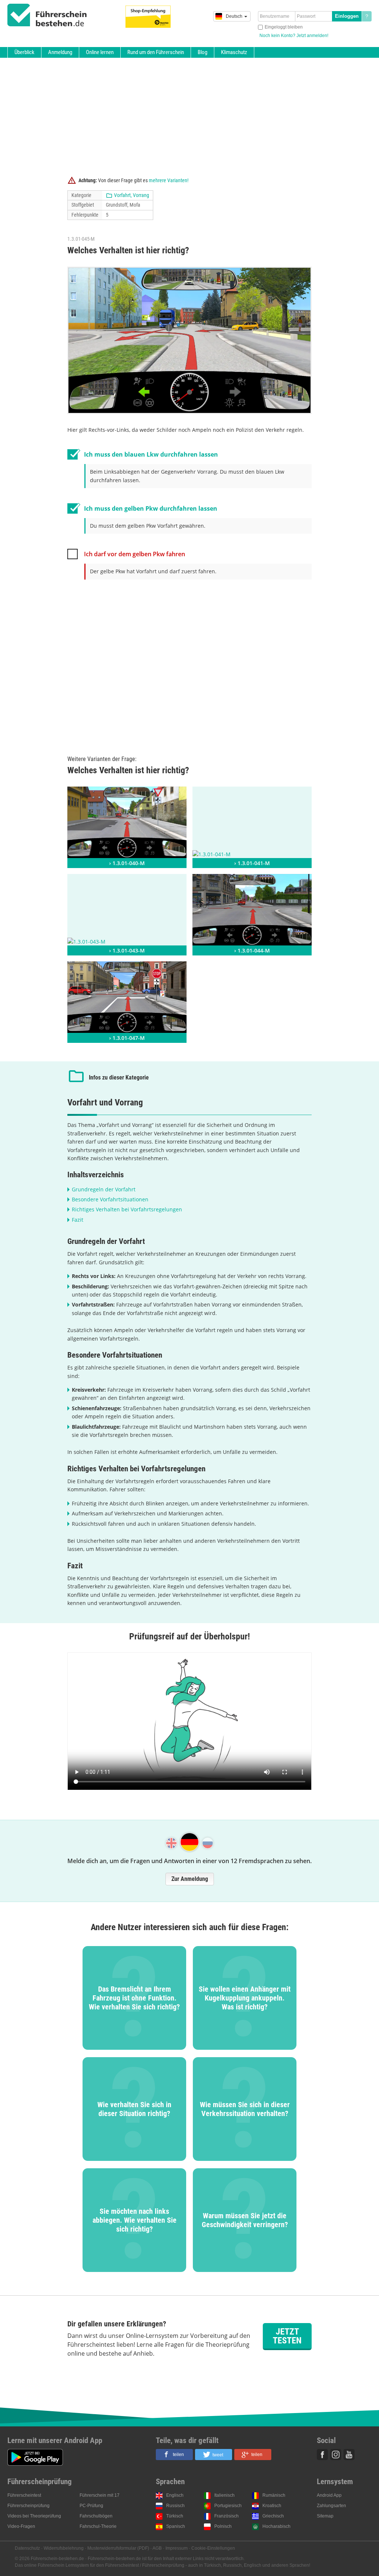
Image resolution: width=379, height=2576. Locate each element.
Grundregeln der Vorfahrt (104, 1189)
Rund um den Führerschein (156, 52)
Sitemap (325, 2516)
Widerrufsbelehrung (64, 2548)
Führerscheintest (24, 2495)
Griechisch (273, 2516)
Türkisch (175, 2516)
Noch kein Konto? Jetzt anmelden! (294, 36)
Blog (202, 52)
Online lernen (100, 52)
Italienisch (224, 2495)
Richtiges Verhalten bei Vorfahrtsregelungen (127, 1209)
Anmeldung (60, 52)
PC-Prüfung (91, 2506)
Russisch (175, 2506)
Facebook (322, 2455)
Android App (329, 2495)
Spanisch (176, 2526)
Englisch (175, 2495)
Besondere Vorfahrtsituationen (110, 1199)
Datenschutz (27, 2548)
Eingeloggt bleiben (284, 27)
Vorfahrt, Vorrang (132, 195)
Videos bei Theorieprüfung (34, 2516)
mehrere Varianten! (169, 180)
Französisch (227, 2516)
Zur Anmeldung (190, 1879)
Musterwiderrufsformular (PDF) (118, 2548)
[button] (174, 2455)
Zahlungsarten (331, 2506)
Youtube (349, 2455)
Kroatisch (272, 2506)
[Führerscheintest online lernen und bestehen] (47, 15)
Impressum (177, 2548)
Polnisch (223, 2526)
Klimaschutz (234, 52)
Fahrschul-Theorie (98, 2526)
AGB (157, 2548)
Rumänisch (274, 2495)
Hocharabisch (276, 2526)
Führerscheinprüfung (28, 2506)
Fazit (78, 1220)
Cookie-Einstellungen (213, 2548)
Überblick (24, 52)
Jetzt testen (287, 2336)
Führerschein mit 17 (100, 2495)
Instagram (336, 2455)
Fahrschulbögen (96, 2516)
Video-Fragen (21, 2526)
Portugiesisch (228, 2506)
